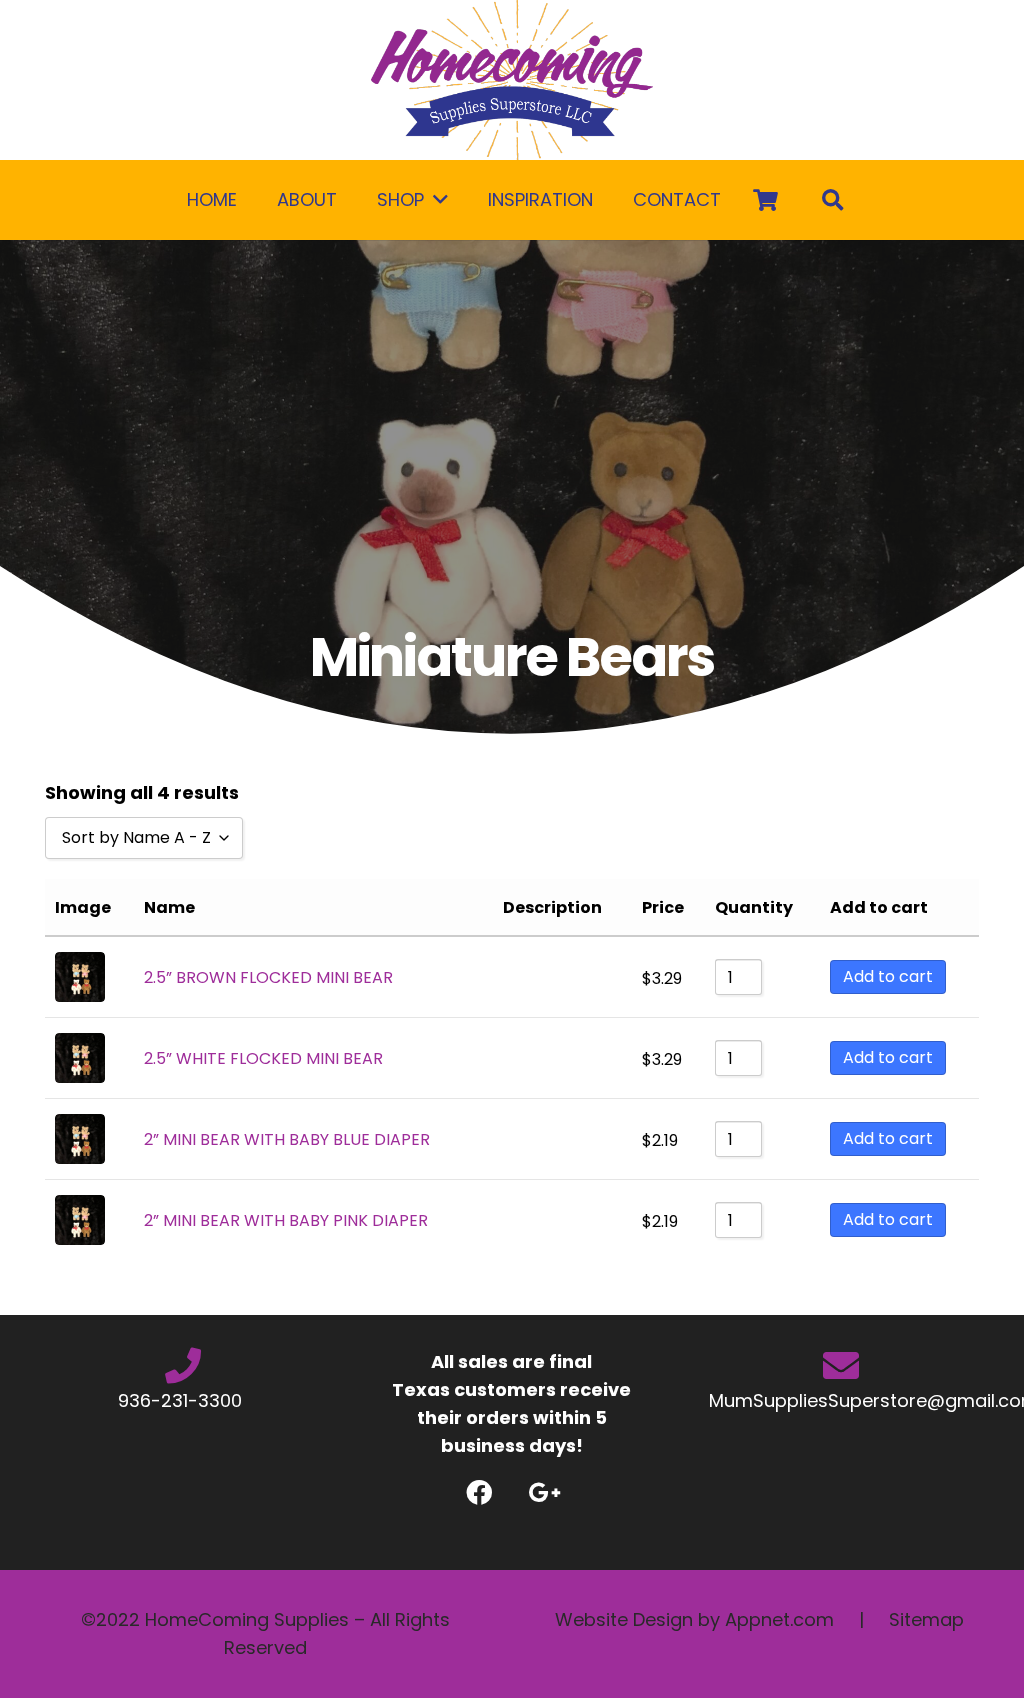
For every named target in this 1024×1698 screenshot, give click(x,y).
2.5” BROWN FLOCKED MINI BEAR (268, 977)
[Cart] (765, 200)
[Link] (511, 80)
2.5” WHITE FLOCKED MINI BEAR (263, 1058)
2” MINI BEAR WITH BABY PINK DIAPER (286, 1220)
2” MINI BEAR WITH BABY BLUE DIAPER (287, 1139)
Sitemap (926, 1619)
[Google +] (544, 1492)
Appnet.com (779, 1619)
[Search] (834, 200)
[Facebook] (479, 1492)
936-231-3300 (182, 1400)
